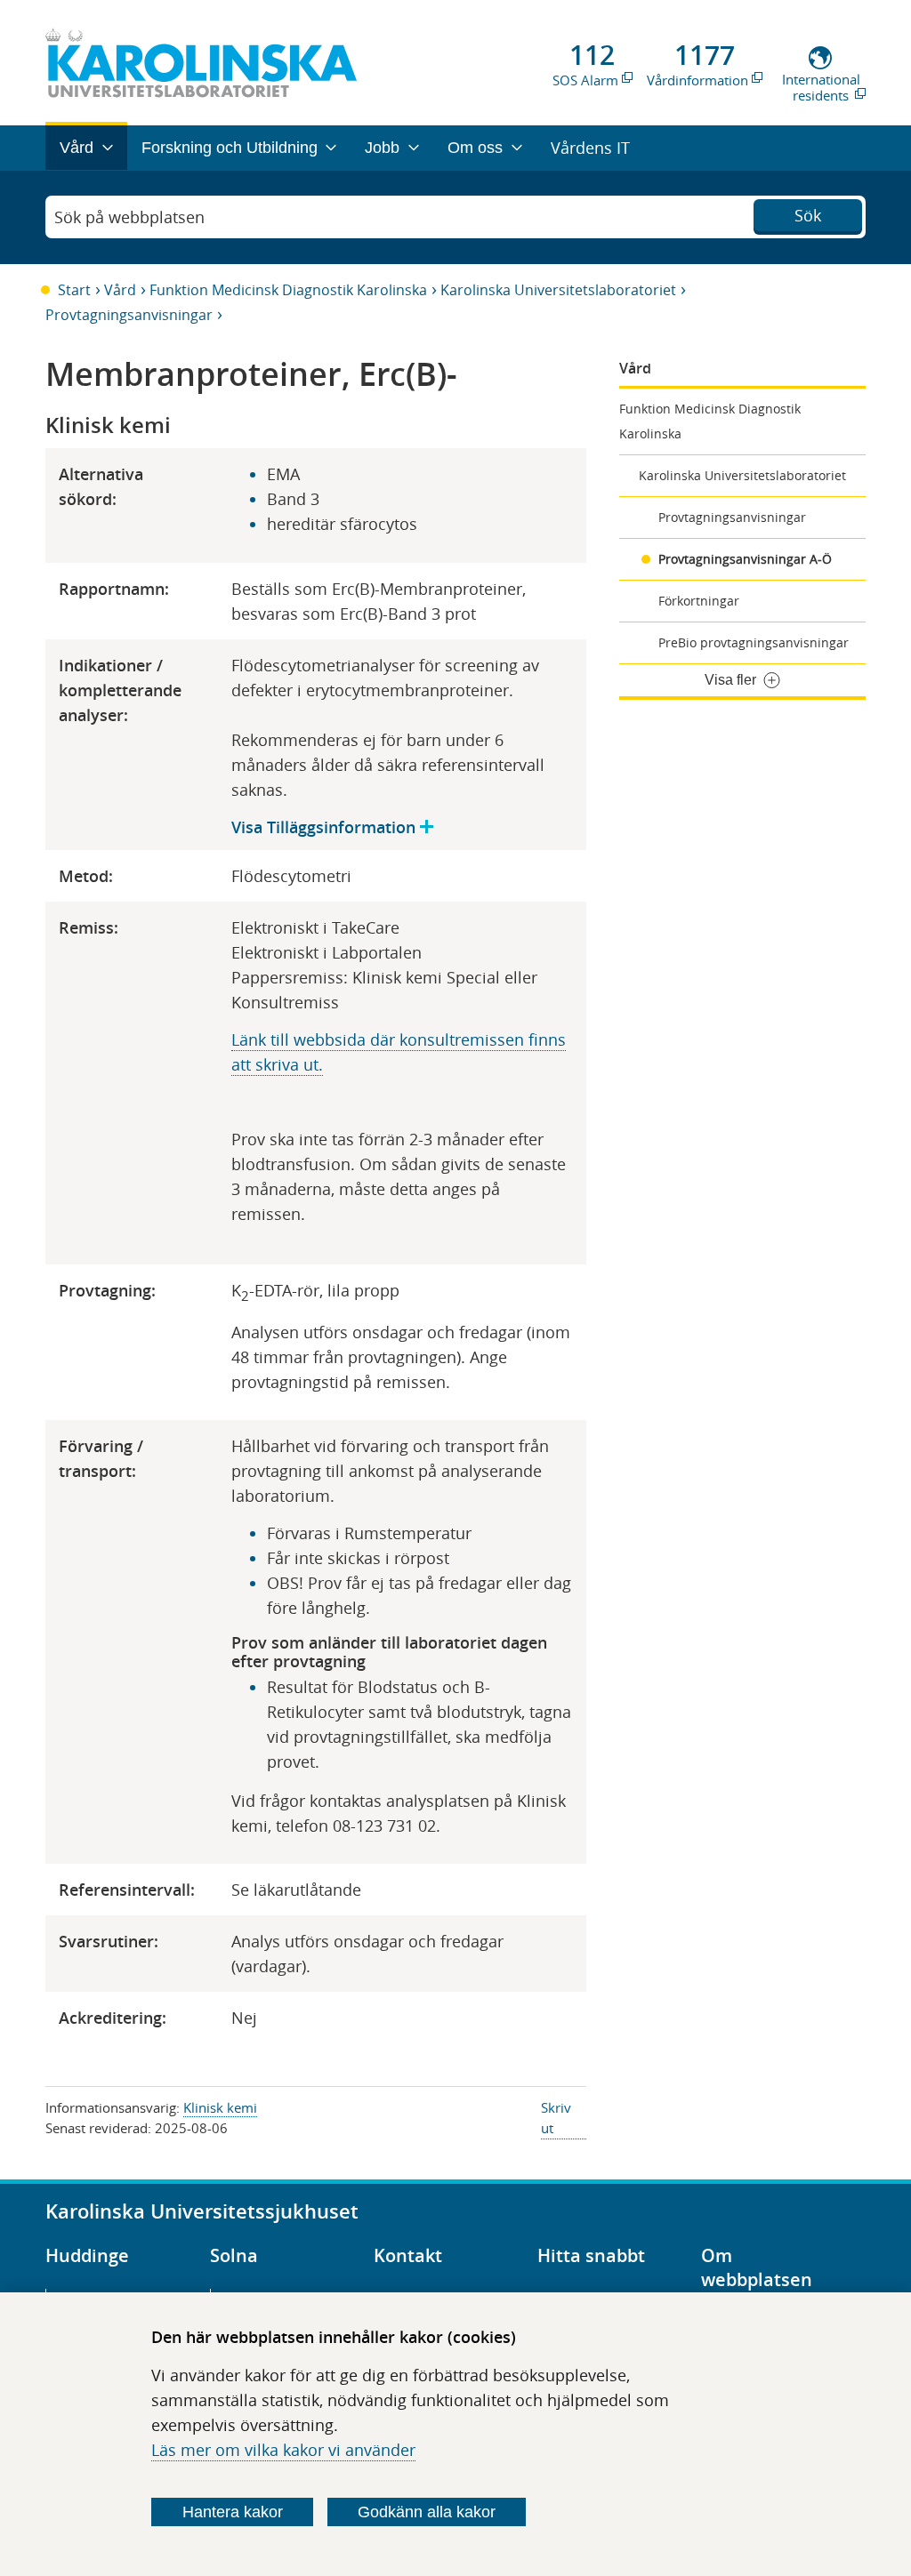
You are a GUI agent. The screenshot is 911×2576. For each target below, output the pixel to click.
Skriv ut (556, 2118)
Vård (120, 290)
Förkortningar (699, 601)
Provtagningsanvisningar (129, 315)
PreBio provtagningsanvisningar (754, 642)
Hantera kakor (233, 2512)
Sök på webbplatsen (129, 217)
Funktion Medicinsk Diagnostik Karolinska (288, 290)
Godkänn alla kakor (427, 2512)
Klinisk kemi (220, 2107)
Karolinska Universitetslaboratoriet (558, 290)
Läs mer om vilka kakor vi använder (283, 2450)
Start (74, 290)
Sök (808, 215)
